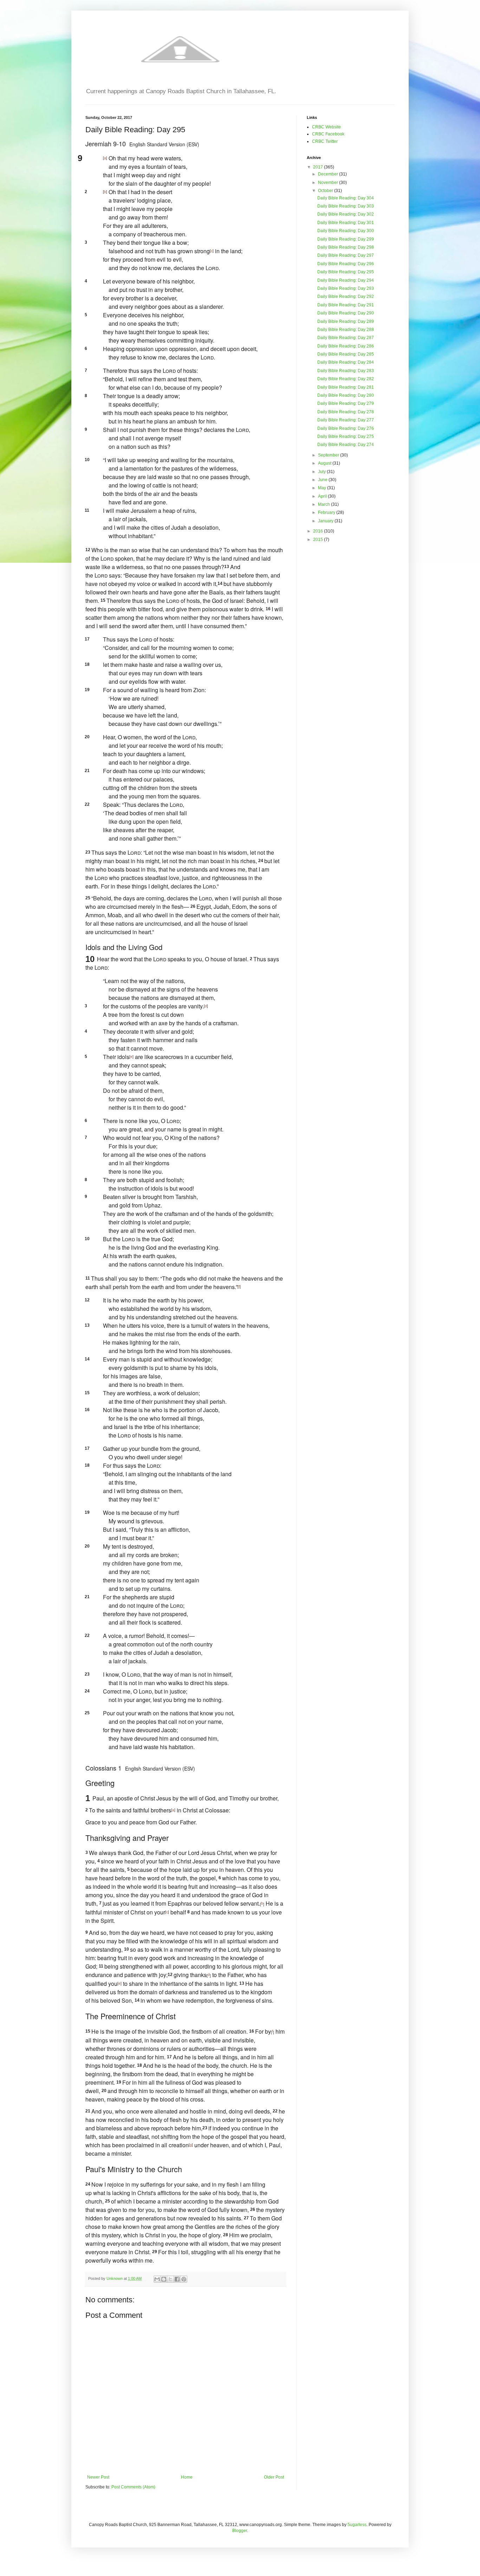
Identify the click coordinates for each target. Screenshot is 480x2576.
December (329, 174)
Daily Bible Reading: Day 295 (346, 272)
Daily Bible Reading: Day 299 (346, 239)
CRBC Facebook (328, 134)
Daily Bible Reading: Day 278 (346, 412)
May (323, 488)
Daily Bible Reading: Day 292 (346, 297)
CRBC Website (326, 127)
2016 (319, 531)
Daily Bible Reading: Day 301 (346, 223)
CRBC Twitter (325, 141)
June (323, 480)
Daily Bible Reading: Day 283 (346, 371)
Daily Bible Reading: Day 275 (346, 436)
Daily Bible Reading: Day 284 (346, 362)
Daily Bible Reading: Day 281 (346, 387)
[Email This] (157, 2279)
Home (187, 2477)
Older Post (274, 2477)
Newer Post (98, 2477)
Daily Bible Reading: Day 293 (346, 288)
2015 (319, 540)
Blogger (240, 2531)
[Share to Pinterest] (184, 2279)
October (326, 191)
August (325, 463)
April (323, 496)
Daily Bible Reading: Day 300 (346, 231)
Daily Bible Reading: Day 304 (346, 198)
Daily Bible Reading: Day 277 (346, 420)
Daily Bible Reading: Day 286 (346, 346)
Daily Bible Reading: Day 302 (346, 214)
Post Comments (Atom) (133, 2487)
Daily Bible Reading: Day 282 (346, 379)
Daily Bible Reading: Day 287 (346, 338)
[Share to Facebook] (177, 2279)
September (329, 455)
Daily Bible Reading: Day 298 (346, 247)
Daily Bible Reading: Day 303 (346, 206)
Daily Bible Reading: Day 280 (346, 395)
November (329, 183)
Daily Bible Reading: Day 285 (346, 354)
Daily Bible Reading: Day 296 (346, 264)
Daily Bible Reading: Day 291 (346, 305)
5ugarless (357, 2525)
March (325, 504)
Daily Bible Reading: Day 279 (346, 403)
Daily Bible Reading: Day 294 (346, 280)
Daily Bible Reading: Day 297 (346, 255)
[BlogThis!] (164, 2279)
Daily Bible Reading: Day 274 (346, 445)
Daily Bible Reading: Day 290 (346, 313)
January (326, 521)
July (322, 472)
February (327, 512)
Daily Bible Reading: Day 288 (346, 330)
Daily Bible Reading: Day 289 (346, 321)
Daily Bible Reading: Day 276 (346, 428)
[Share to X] (170, 2279)
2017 (319, 167)
